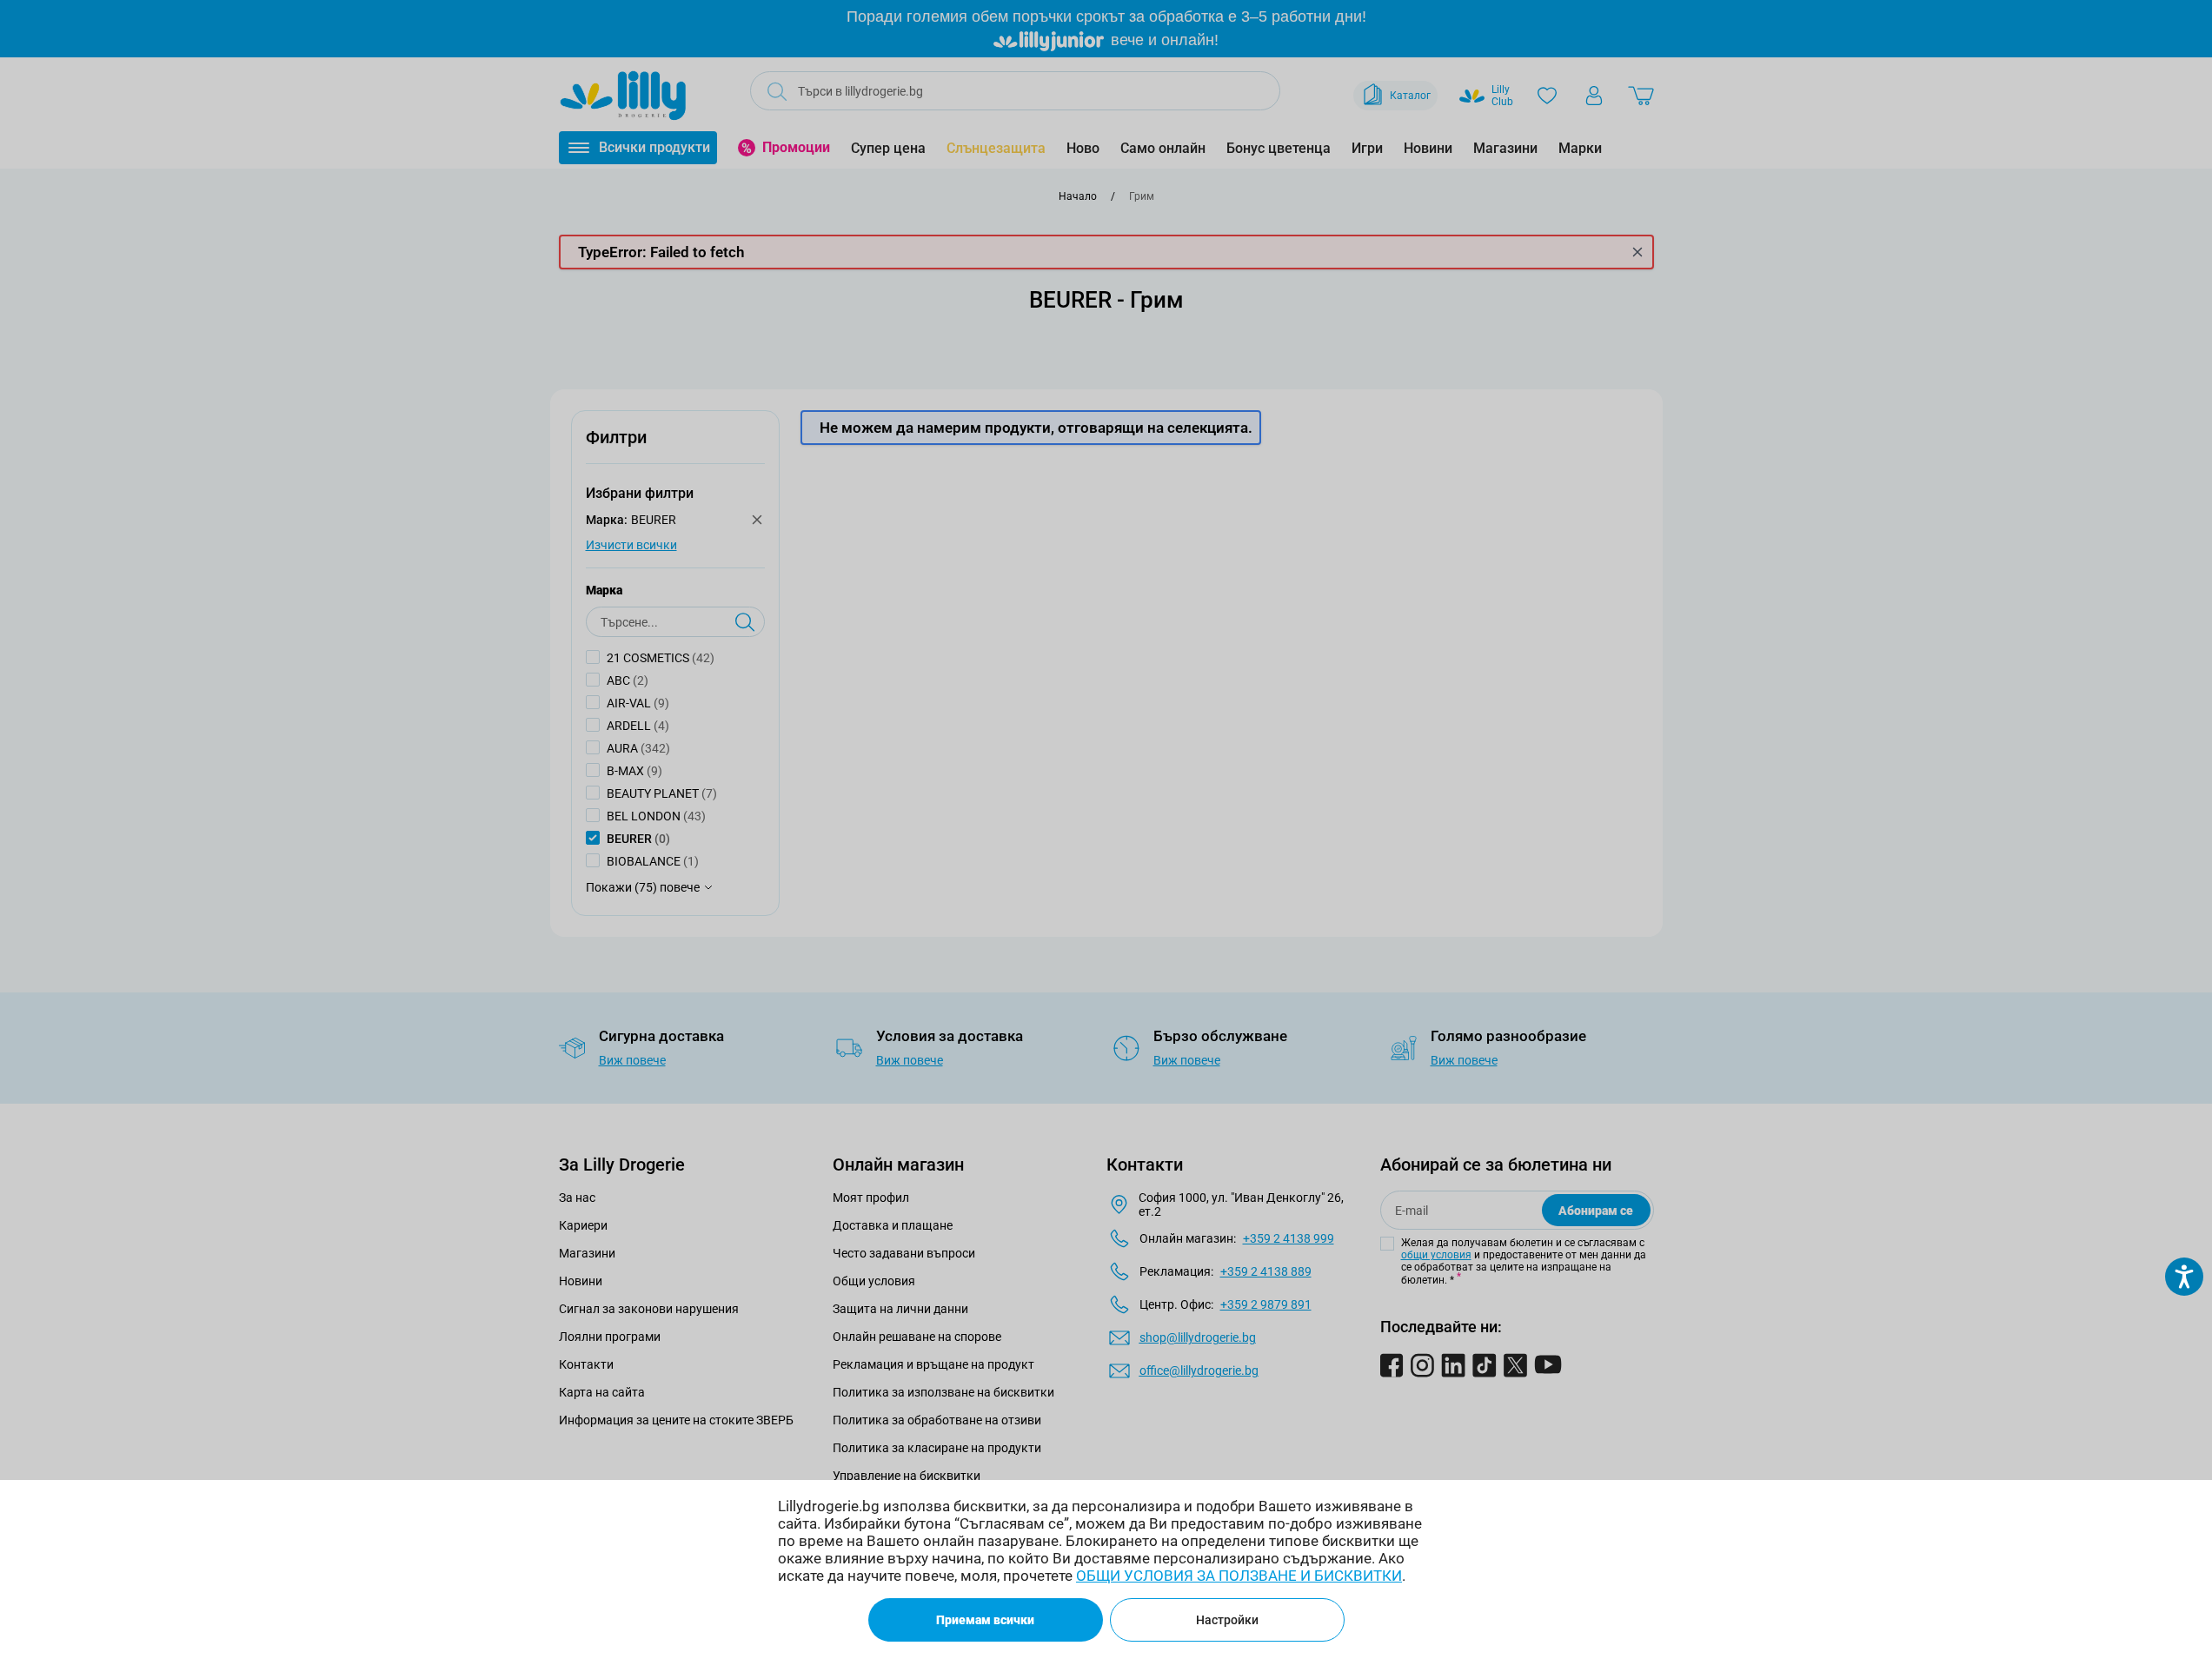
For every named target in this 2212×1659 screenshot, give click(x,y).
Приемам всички (985, 1620)
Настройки (1227, 1620)
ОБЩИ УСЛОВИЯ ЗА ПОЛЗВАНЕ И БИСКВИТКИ (1239, 1576)
